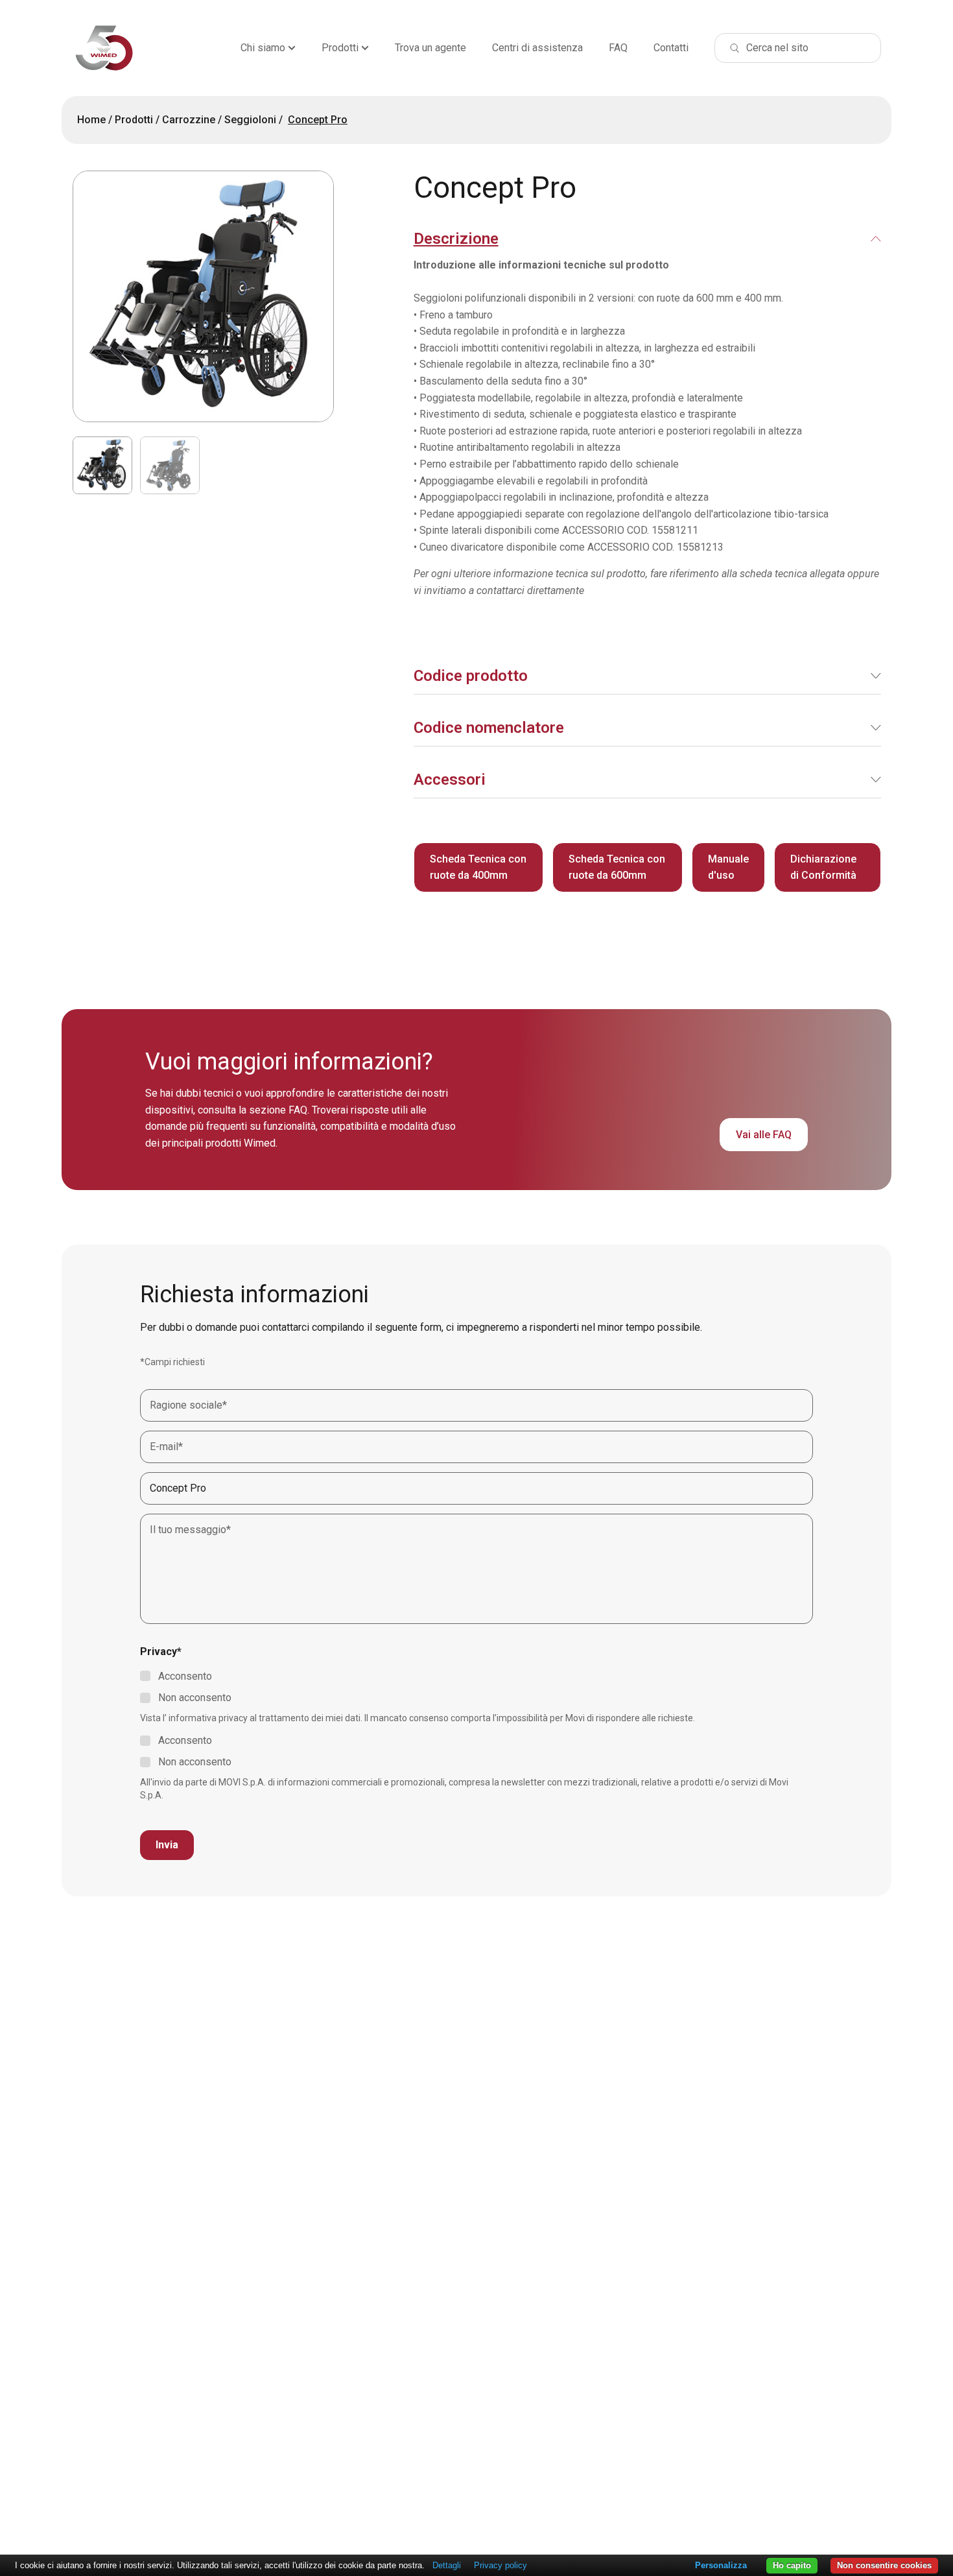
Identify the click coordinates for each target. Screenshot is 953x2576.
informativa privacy (208, 1718)
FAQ (618, 48)
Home (91, 120)
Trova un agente (430, 48)
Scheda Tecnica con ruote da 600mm (617, 867)
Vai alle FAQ (764, 1135)
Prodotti (340, 48)
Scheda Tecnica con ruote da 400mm (478, 867)
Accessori (450, 780)
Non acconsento (195, 1698)
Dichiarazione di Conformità (823, 867)
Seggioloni (250, 120)
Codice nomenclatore (489, 728)
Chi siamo (263, 48)
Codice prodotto (471, 676)
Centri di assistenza (537, 48)
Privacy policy (500, 2565)
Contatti (671, 48)
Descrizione (456, 239)
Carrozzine (189, 120)
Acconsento (185, 1676)
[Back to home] (104, 48)
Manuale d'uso (728, 867)
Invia (167, 1845)
